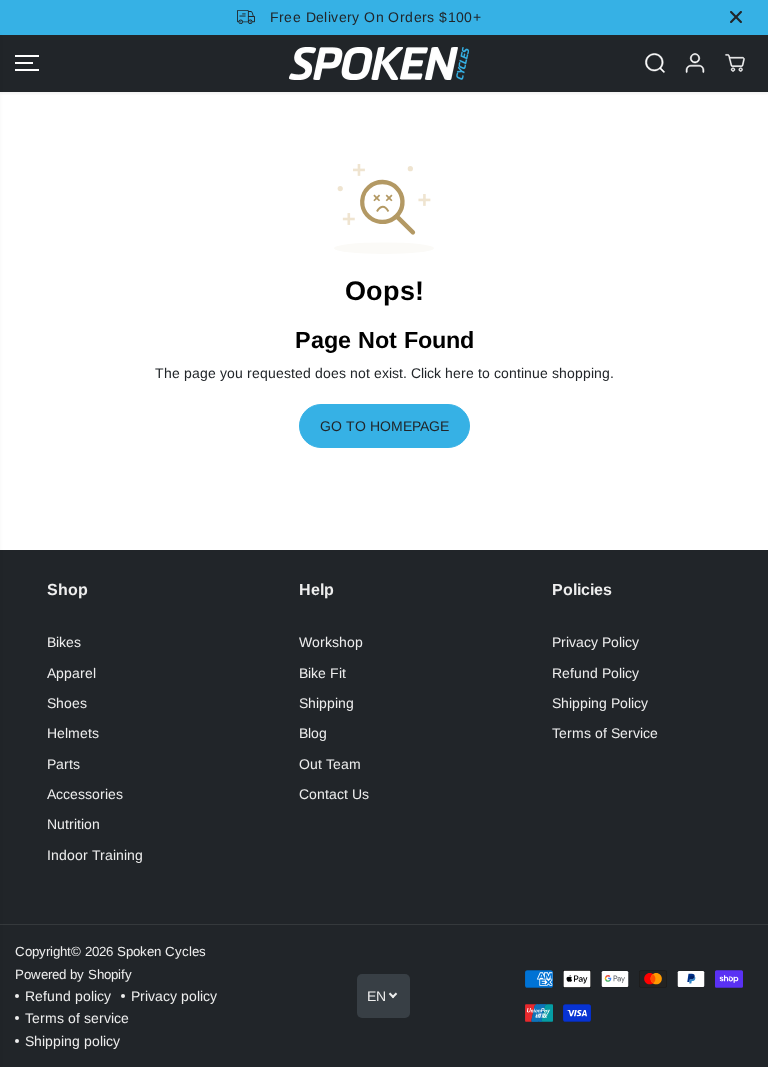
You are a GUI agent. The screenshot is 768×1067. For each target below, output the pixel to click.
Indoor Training (95, 855)
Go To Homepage (384, 426)
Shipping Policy (600, 703)
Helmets (73, 733)
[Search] (655, 63)
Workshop (331, 642)
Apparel (71, 673)
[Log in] (695, 63)
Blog (313, 733)
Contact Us (334, 794)
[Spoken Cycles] (379, 63)
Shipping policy (72, 1041)
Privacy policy (174, 996)
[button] (27, 63)
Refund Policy (595, 673)
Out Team (330, 764)
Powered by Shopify (73, 974)
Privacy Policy (595, 642)
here (459, 373)
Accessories (85, 794)
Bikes (64, 642)
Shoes (67, 703)
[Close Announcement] (736, 17)
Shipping (326, 703)
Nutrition (73, 824)
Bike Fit (322, 673)
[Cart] (735, 63)
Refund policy (68, 996)
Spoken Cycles (161, 951)
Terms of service (77, 1018)
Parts (63, 764)
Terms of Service (605, 733)
